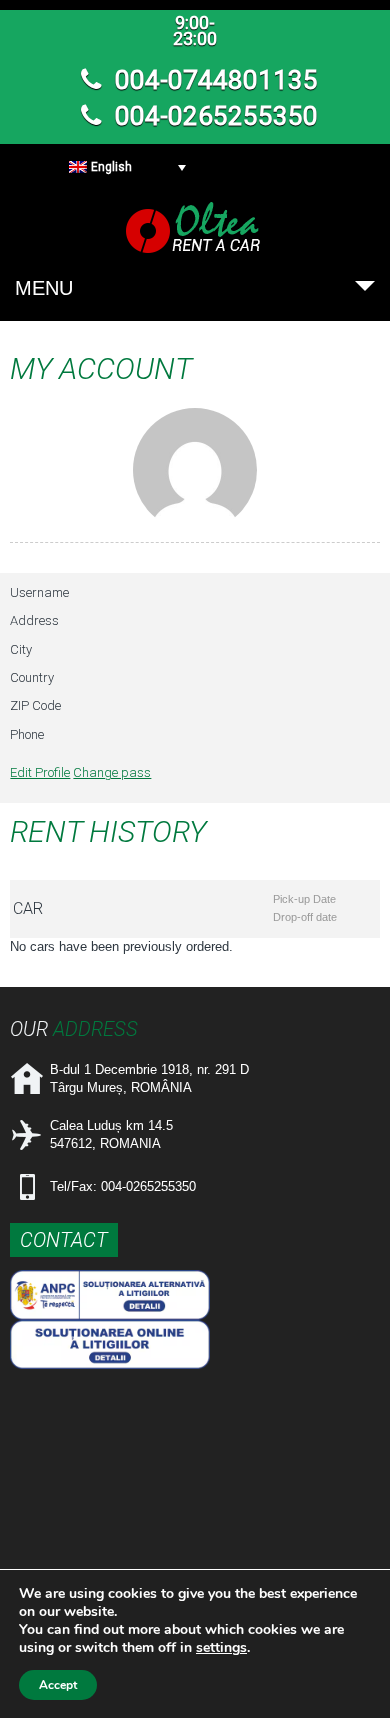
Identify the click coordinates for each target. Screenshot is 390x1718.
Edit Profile (40, 772)
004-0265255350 (213, 116)
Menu (44, 288)
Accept (58, 1685)
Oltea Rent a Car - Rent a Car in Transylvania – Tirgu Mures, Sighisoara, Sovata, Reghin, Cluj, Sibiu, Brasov (195, 227)
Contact (64, 1240)
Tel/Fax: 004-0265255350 (123, 1186)
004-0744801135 (213, 80)
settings (221, 1648)
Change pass (112, 772)
